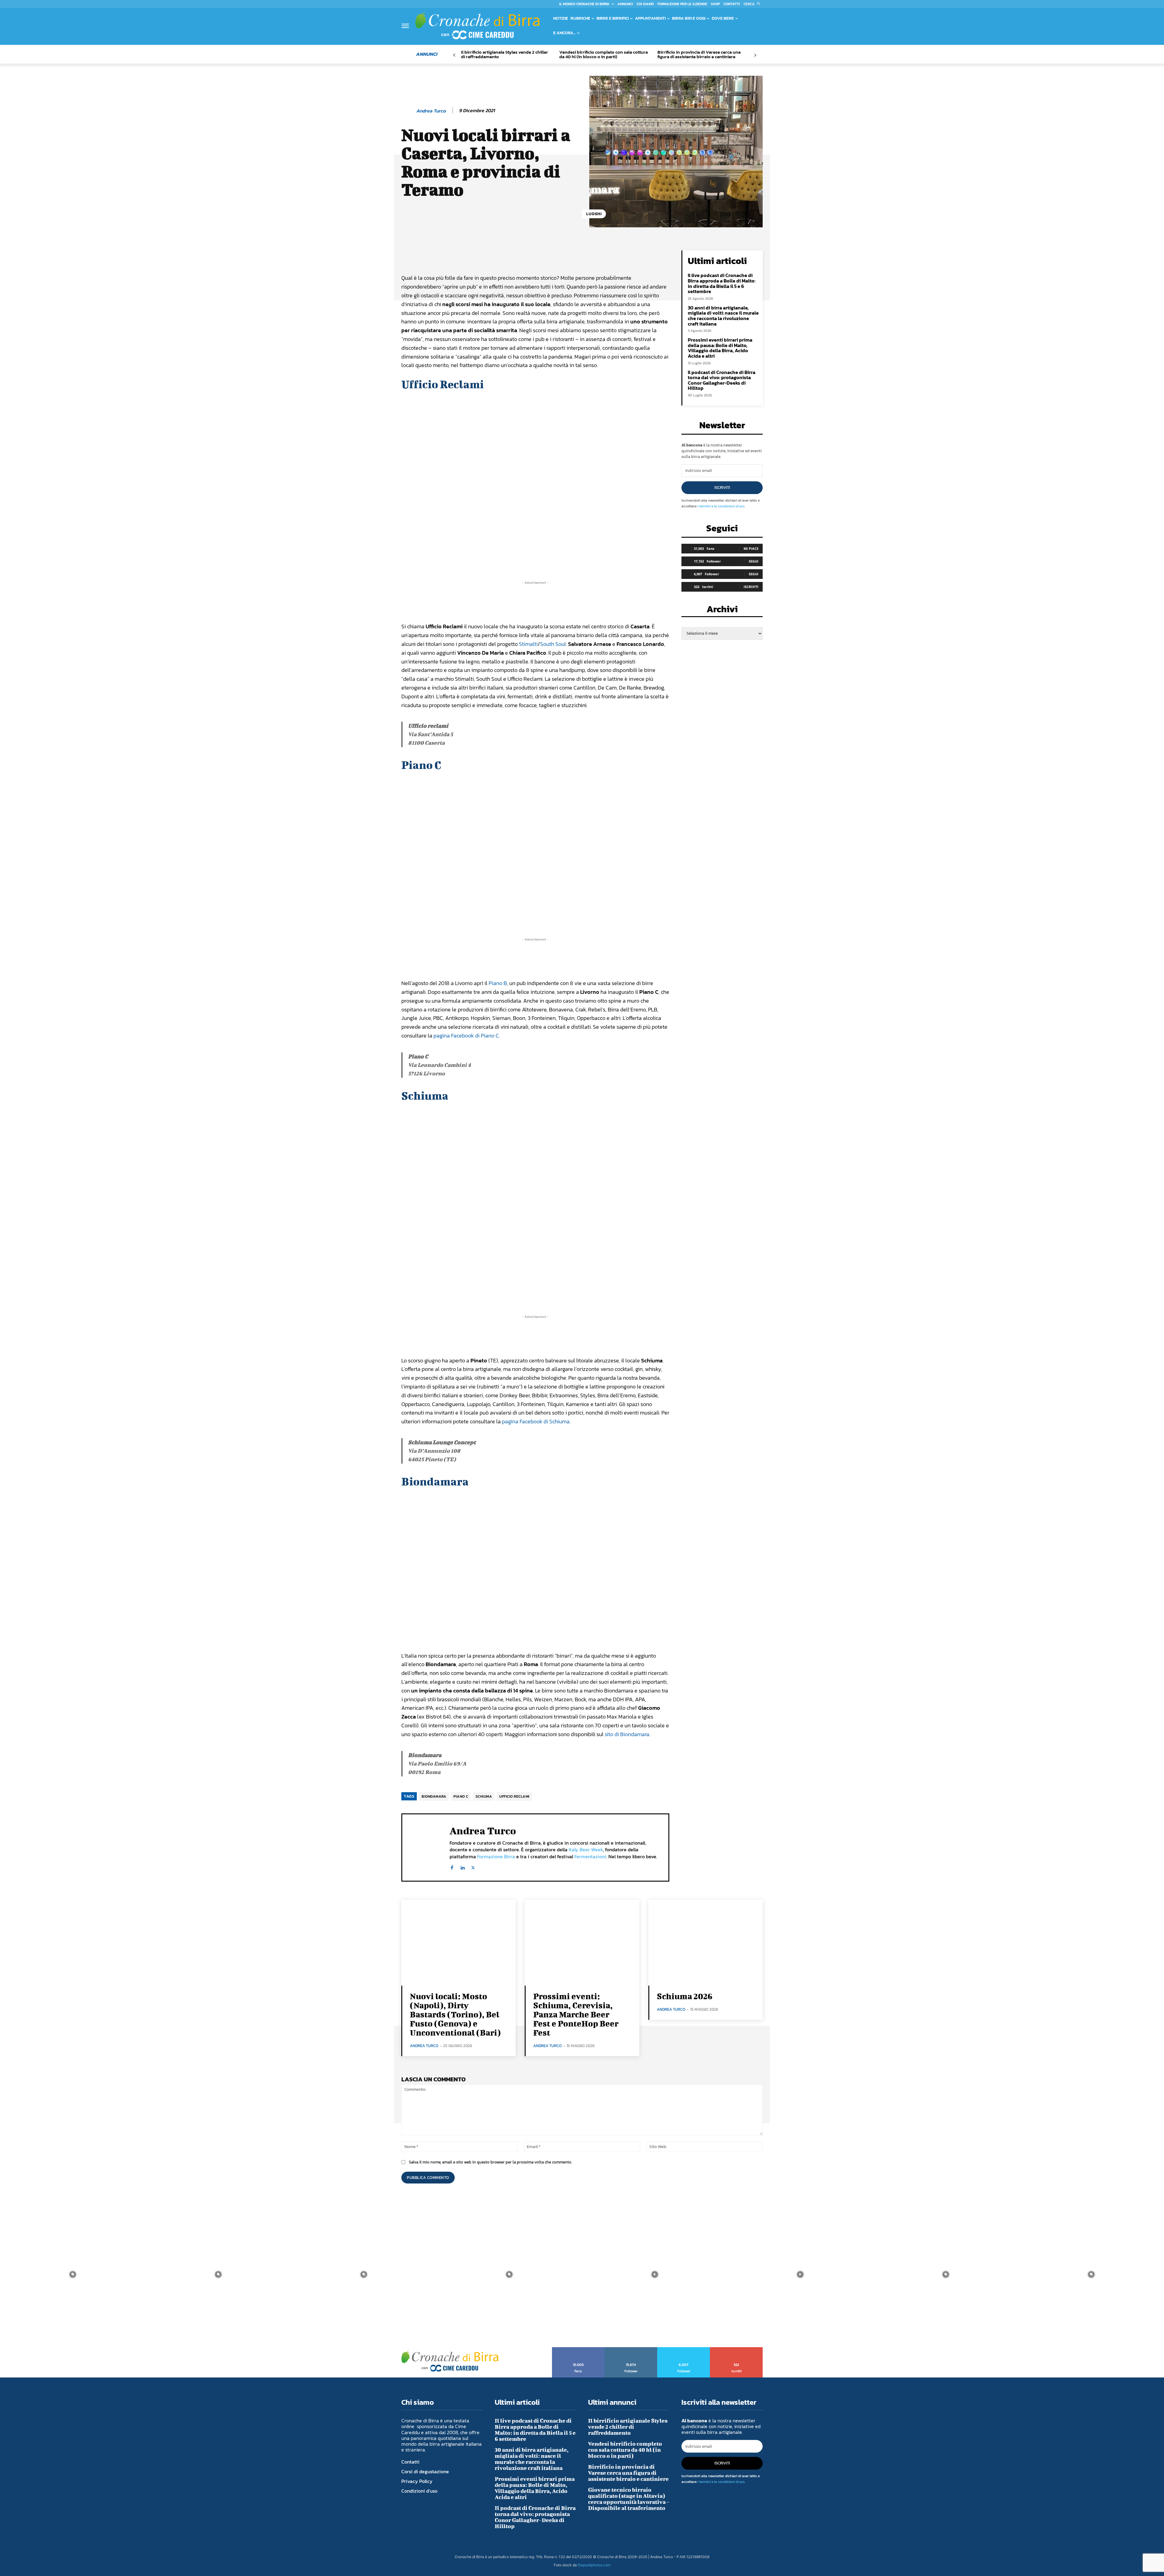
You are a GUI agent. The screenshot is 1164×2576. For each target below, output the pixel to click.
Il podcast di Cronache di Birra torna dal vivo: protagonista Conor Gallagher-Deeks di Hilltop (722, 380)
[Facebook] (452, 1866)
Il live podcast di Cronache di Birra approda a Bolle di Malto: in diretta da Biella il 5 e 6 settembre (722, 283)
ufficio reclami (514, 1796)
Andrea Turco (431, 111)
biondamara (434, 1796)
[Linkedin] (462, 1866)
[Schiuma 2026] (706, 1943)
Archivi (722, 611)
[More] (607, 256)
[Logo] (477, 25)
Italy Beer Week (586, 1849)
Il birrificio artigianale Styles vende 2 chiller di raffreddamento (505, 54)
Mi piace (751, 548)
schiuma (484, 1796)
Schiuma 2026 (685, 1996)
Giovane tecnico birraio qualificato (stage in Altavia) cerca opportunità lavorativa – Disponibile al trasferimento (629, 2499)
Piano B (498, 983)
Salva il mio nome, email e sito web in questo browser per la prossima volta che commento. (490, 2162)
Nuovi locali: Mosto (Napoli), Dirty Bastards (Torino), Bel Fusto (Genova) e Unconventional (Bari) (455, 2014)
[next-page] (755, 55)
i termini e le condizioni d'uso (721, 506)
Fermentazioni (590, 1856)
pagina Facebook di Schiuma (536, 1421)
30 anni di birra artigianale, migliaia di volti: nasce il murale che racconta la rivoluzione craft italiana (723, 316)
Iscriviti (722, 488)
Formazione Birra (496, 1856)
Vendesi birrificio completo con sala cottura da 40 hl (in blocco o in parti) (604, 54)
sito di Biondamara (627, 1734)
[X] (473, 1866)
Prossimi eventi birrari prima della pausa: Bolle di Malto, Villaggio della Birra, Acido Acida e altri (720, 348)
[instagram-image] (73, 2274)
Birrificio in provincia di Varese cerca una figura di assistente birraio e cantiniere (699, 54)
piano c (461, 1796)
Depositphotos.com (594, 2565)
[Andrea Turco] (408, 111)
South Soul (553, 644)
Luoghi (594, 214)
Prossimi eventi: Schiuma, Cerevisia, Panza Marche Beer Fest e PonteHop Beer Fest (576, 2014)
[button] (753, 4)
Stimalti (528, 644)
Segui (754, 561)
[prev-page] (454, 55)
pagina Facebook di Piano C (466, 1036)
